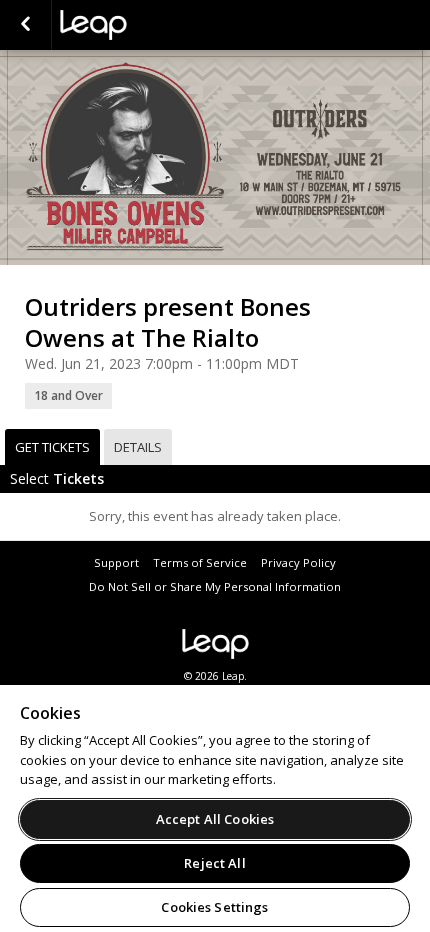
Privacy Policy (298, 562)
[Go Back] (25, 25)
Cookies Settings (214, 907)
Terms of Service (200, 562)
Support (116, 562)
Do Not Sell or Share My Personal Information (215, 586)
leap (160, 25)
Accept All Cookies (215, 819)
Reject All (214, 863)
